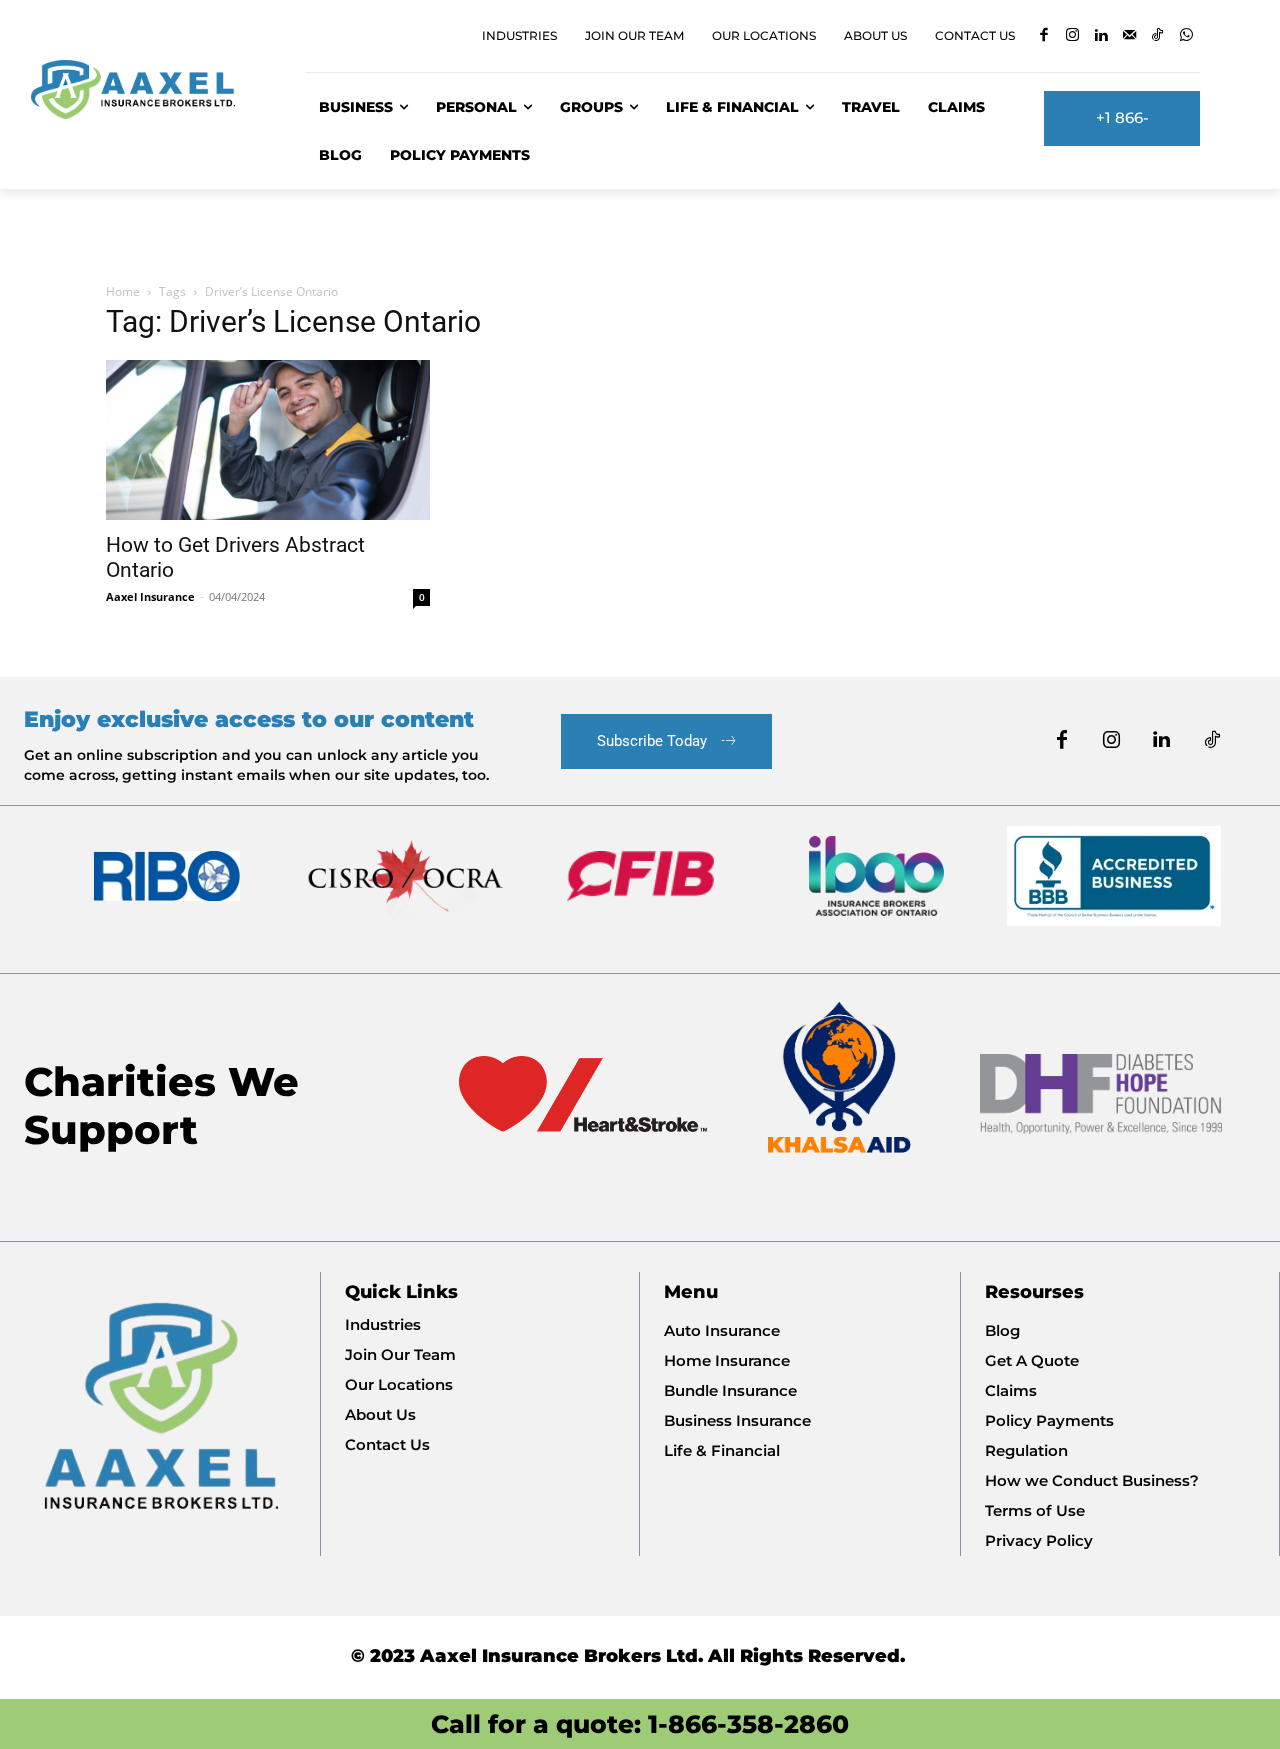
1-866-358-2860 (748, 1724)
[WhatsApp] (1186, 36)
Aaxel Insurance (150, 596)
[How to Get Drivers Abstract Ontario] (268, 440)
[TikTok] (1157, 36)
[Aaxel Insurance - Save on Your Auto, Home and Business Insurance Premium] (144, 90)
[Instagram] (1072, 36)
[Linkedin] (1100, 36)
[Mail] (1129, 36)
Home (123, 291)
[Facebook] (1043, 36)
